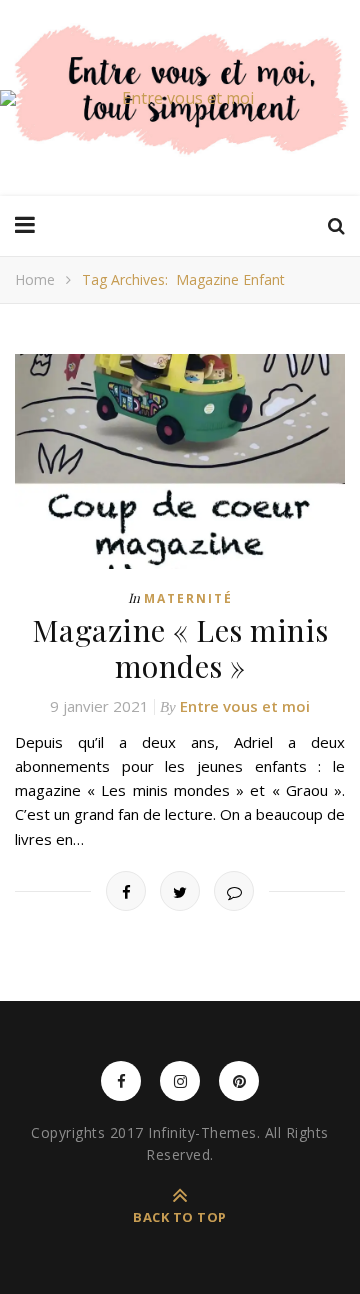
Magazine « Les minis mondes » (180, 648)
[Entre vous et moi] (180, 98)
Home (35, 279)
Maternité (188, 598)
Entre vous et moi (245, 706)
